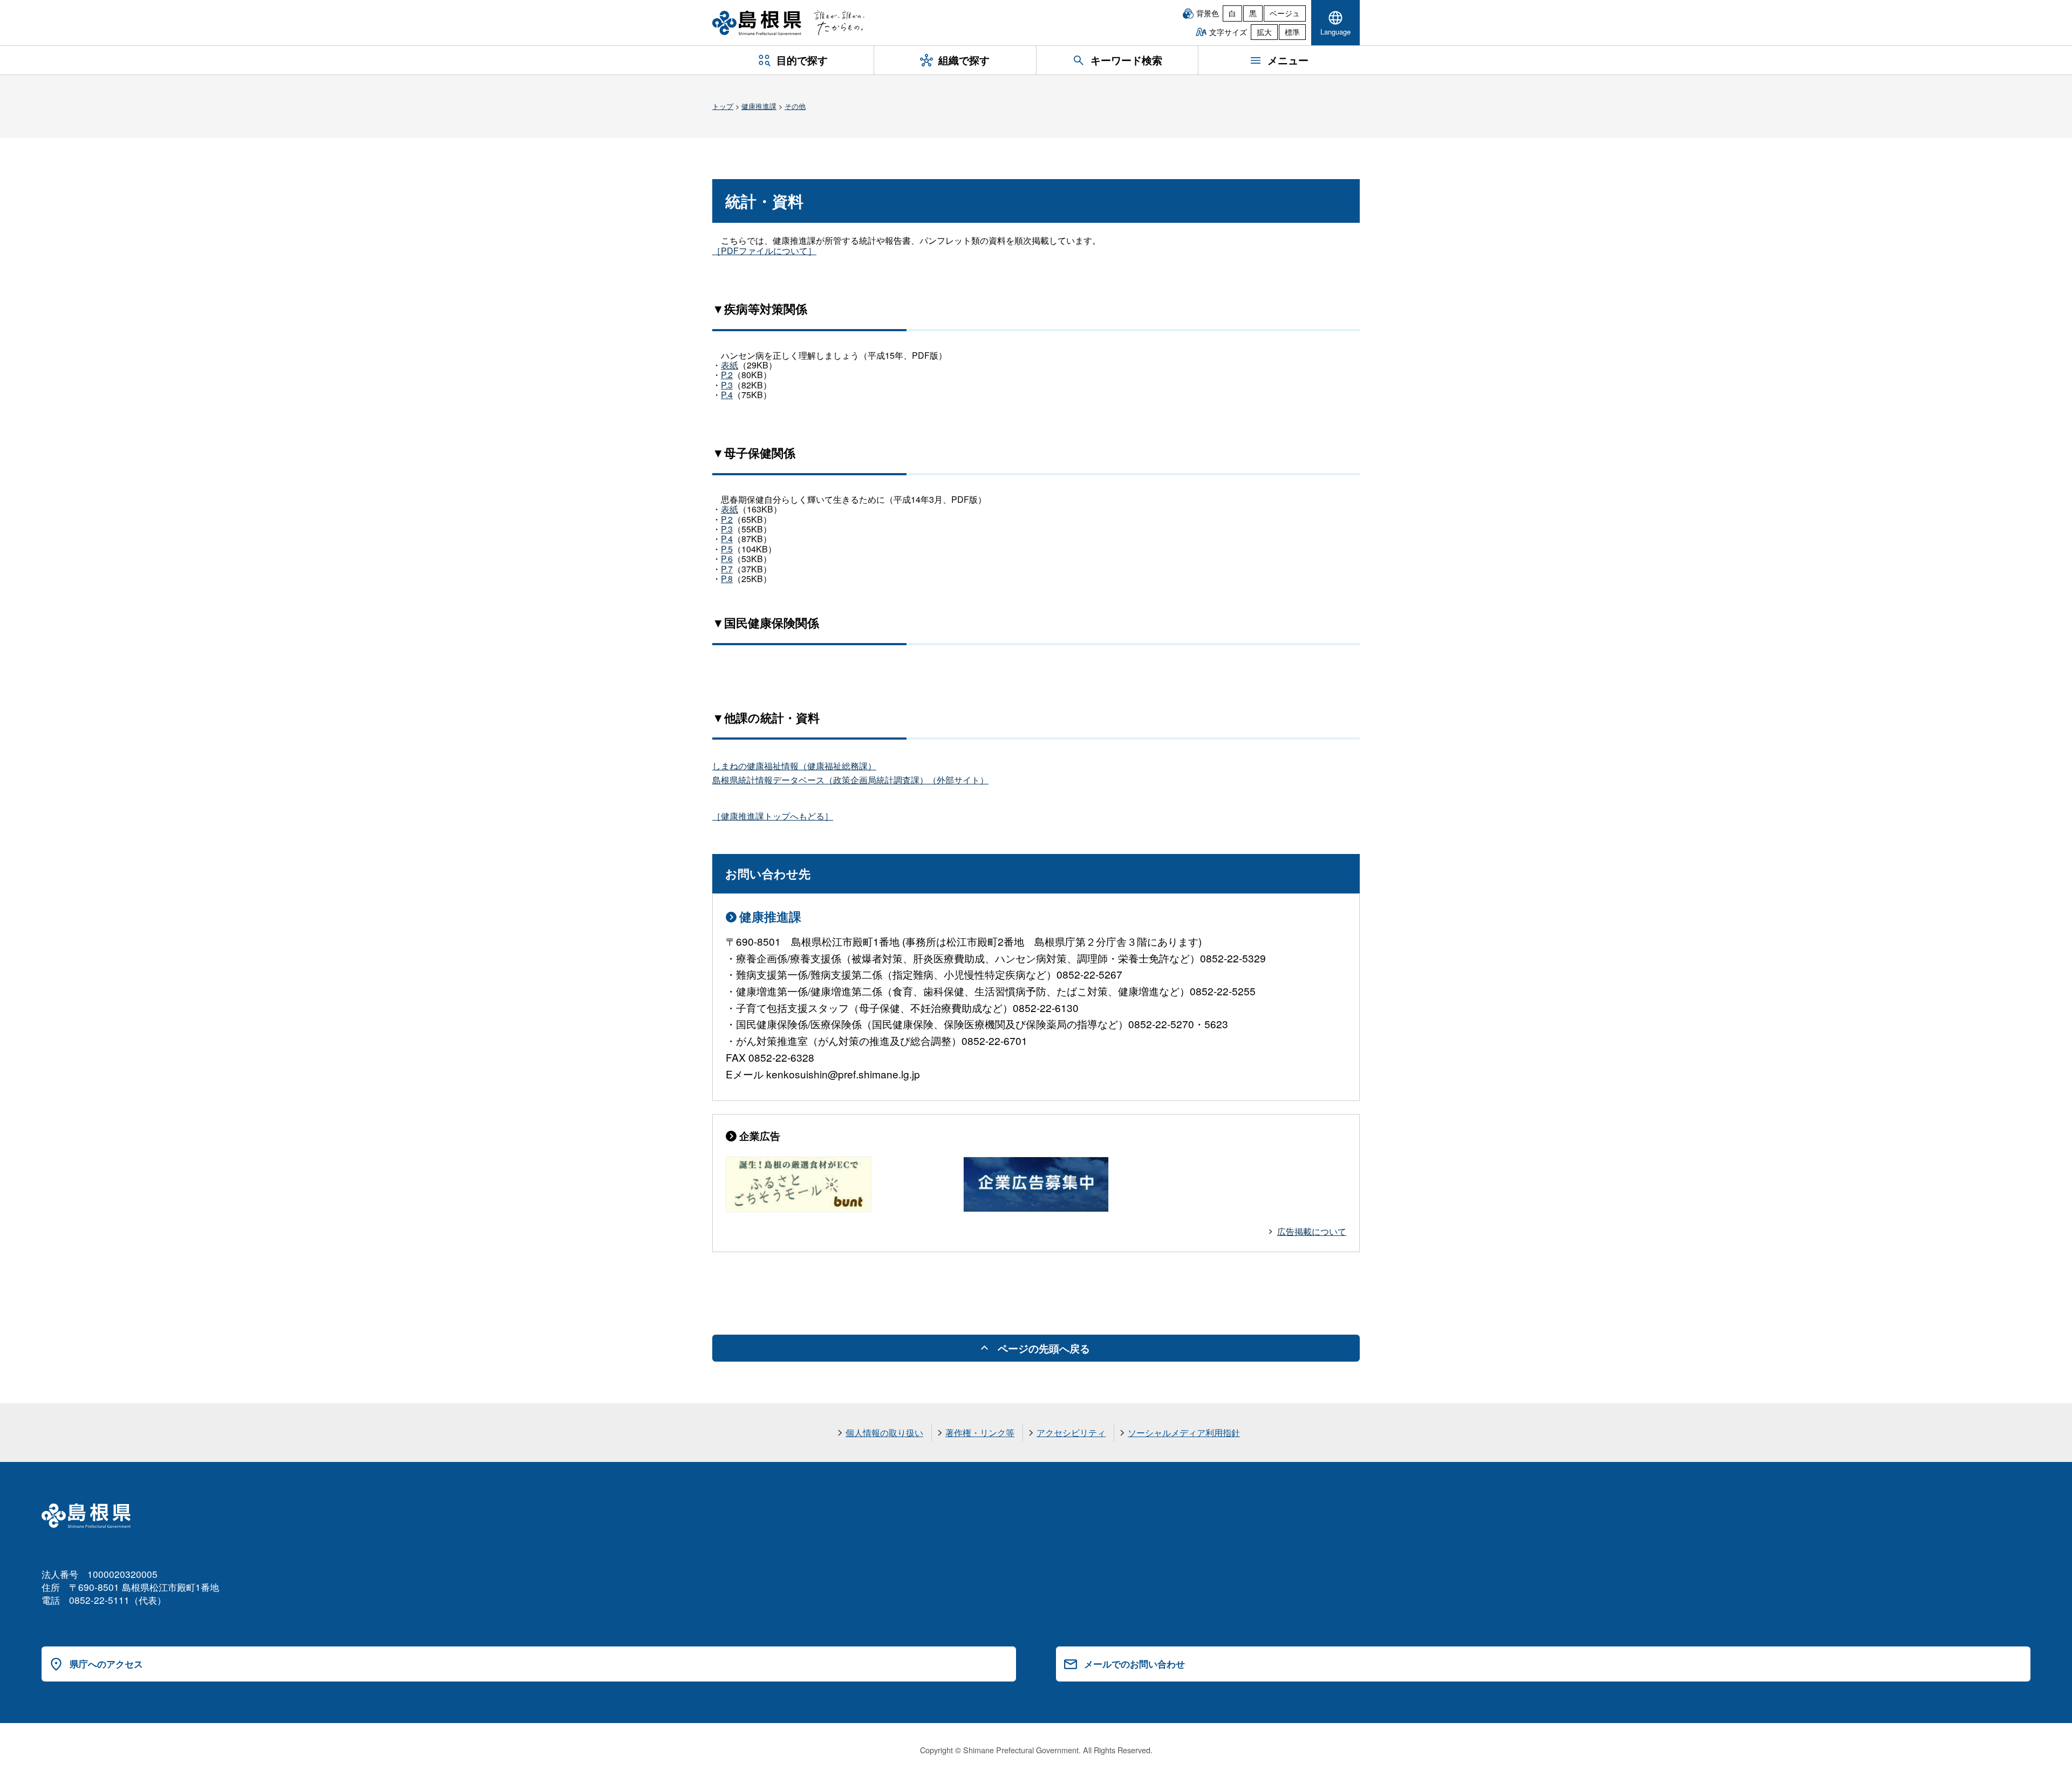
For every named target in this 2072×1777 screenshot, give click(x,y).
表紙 (730, 365)
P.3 (727, 385)
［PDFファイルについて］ (764, 251)
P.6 (727, 559)
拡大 (1264, 32)
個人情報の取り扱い (884, 1433)
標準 (1292, 32)
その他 (795, 106)
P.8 (727, 579)
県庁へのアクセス (106, 1664)
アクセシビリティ (1071, 1433)
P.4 (727, 395)
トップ (723, 106)
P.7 (727, 569)
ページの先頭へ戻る (1044, 1348)
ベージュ (1285, 13)
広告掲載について (1312, 1231)
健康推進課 (759, 106)
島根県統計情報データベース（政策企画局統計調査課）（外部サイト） (850, 780)
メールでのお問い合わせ (1134, 1664)
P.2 (727, 375)
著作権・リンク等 (980, 1433)
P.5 (727, 549)
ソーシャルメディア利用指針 (1184, 1433)
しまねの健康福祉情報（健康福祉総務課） (794, 766)
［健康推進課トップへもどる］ (773, 816)
